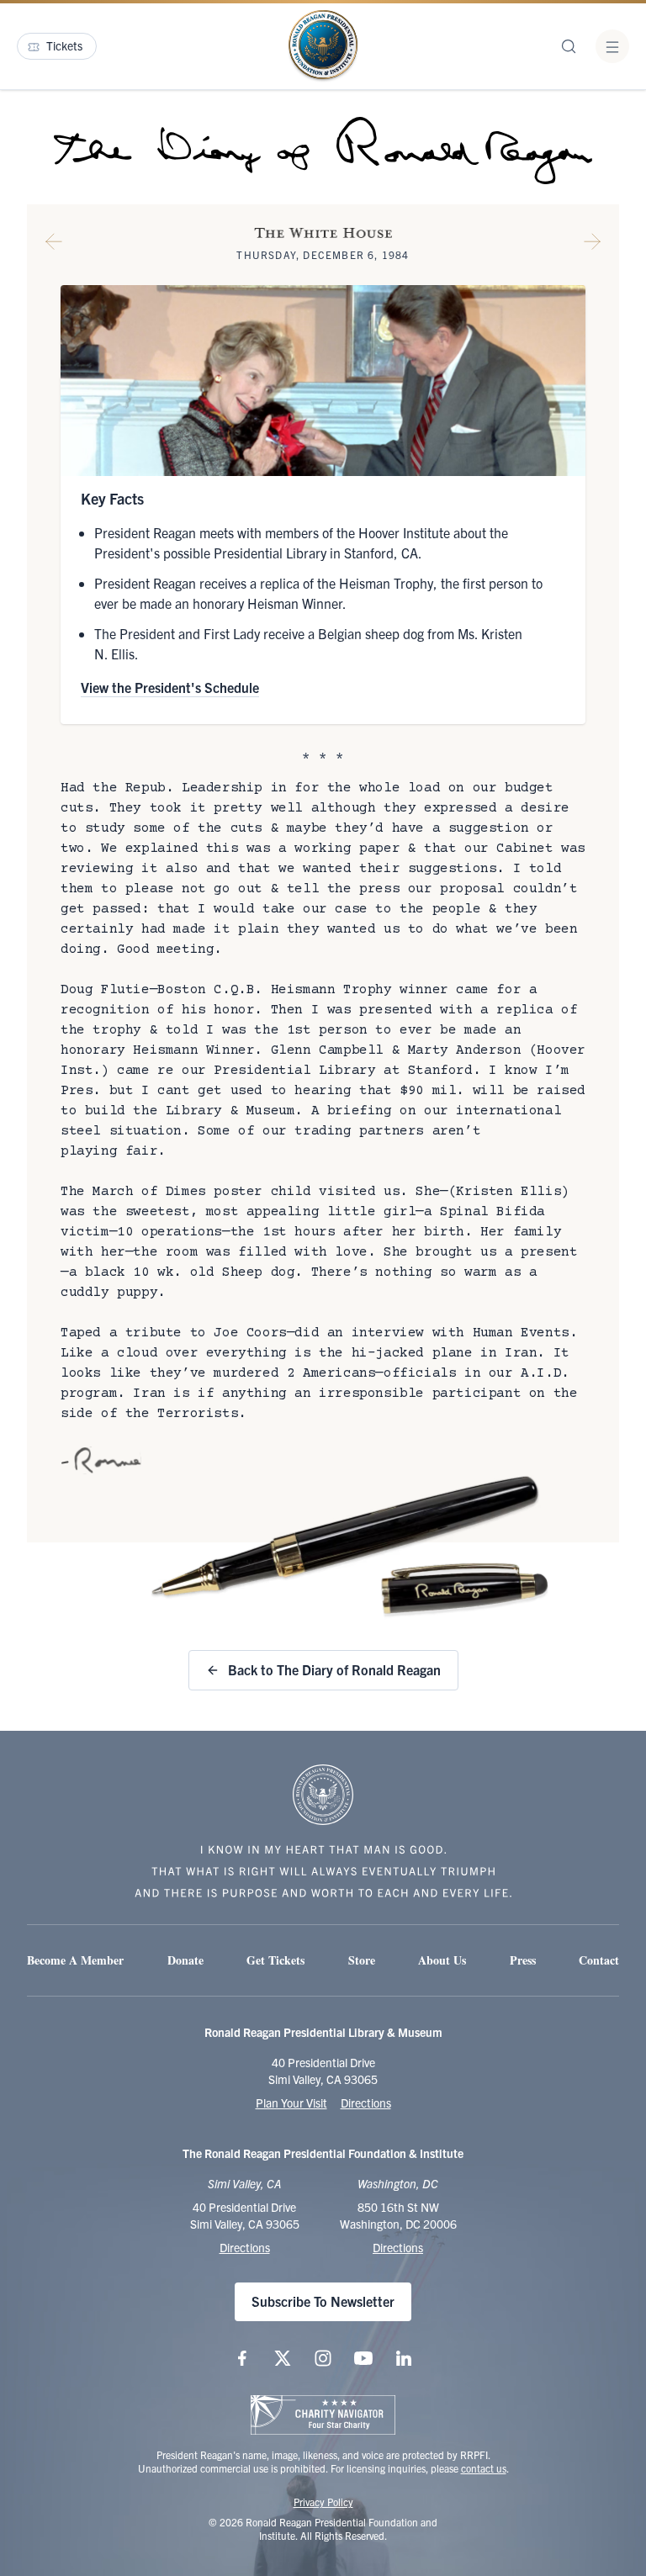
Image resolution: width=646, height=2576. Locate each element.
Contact (599, 1960)
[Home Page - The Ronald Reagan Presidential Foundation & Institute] (323, 46)
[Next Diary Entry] (592, 245)
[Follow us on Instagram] (323, 2358)
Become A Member (75, 1960)
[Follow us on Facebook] (242, 2358)
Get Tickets (275, 1960)
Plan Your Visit (291, 2103)
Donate (185, 1960)
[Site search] (569, 46)
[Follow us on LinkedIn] (404, 2358)
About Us (442, 1960)
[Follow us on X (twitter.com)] (283, 2358)
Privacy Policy (323, 2502)
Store (362, 1960)
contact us (484, 2468)
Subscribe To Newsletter (323, 2301)
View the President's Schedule (170, 687)
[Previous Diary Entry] (54, 245)
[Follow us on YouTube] (363, 2358)
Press (523, 1960)
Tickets (64, 45)
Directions (366, 2103)
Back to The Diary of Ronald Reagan (334, 1669)
